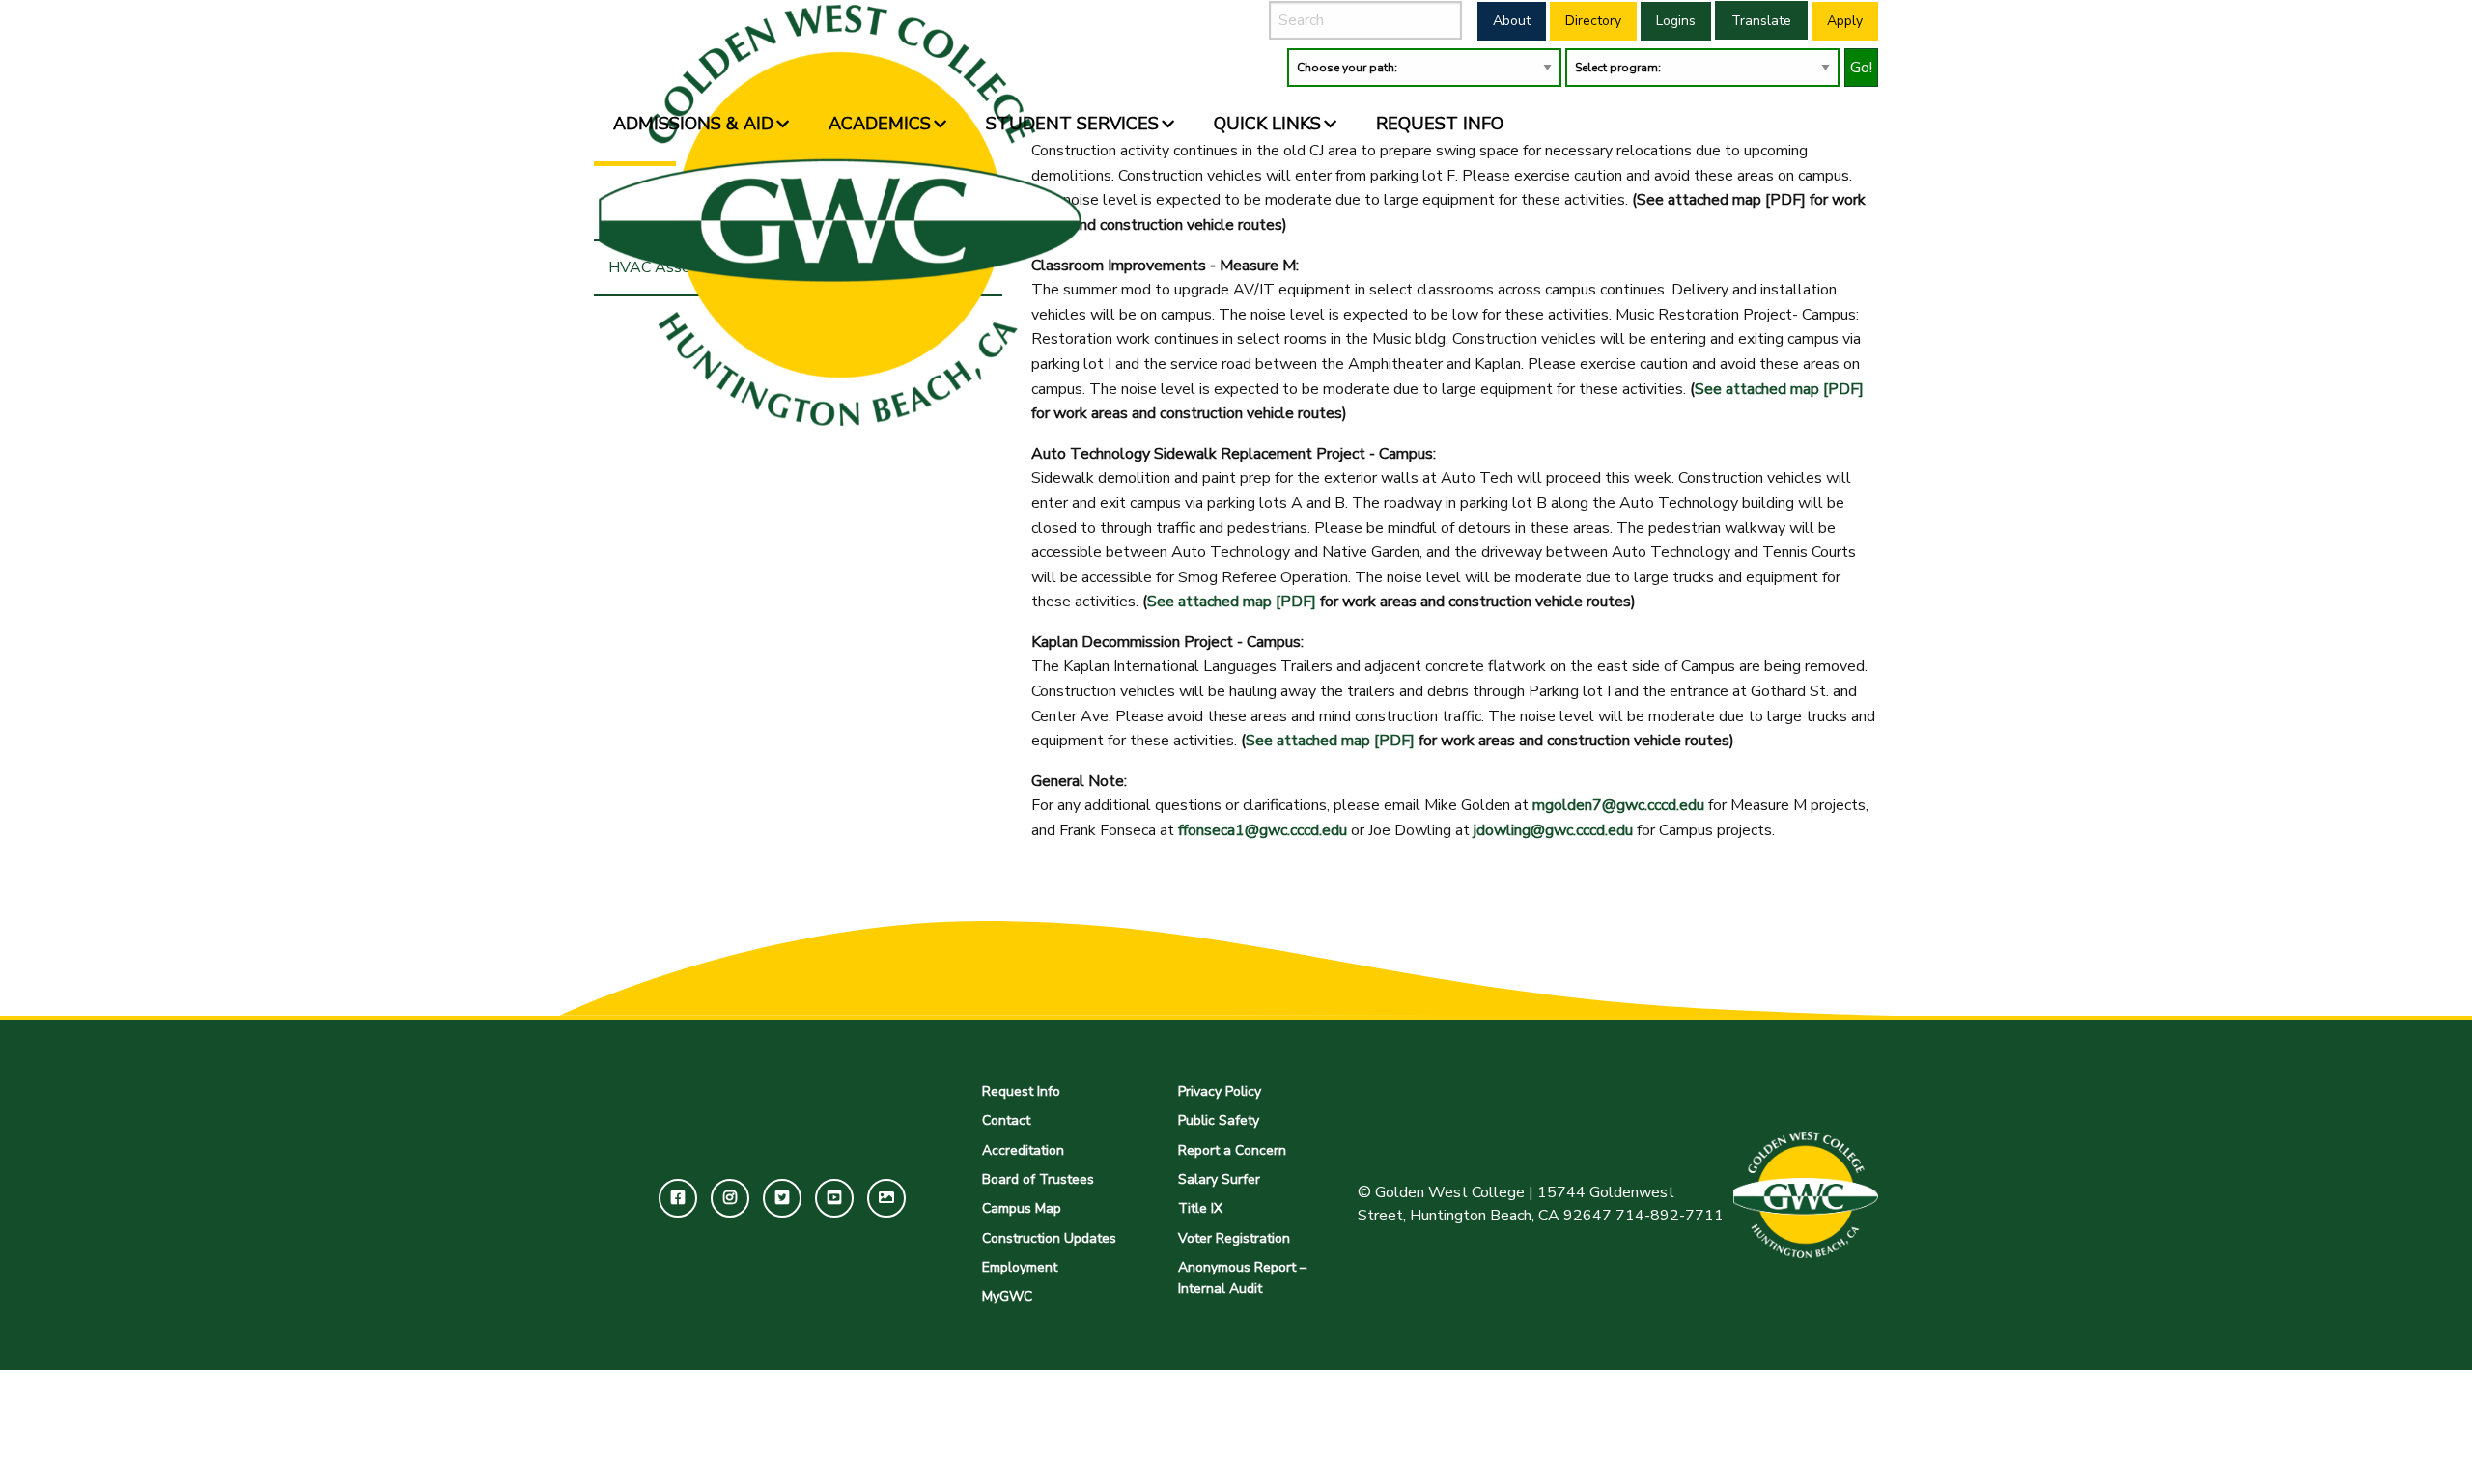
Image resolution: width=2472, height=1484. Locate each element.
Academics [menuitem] (880, 124)
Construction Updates (1049, 1238)
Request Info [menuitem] (1440, 124)
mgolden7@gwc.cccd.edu (1618, 805)
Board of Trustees (1038, 1179)
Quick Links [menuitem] (1267, 124)
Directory (1593, 21)
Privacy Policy (1220, 1092)
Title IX (1200, 1208)
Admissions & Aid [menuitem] (693, 124)
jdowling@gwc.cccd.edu (1553, 830)
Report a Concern (1232, 1150)
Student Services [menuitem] (1072, 124)
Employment (1020, 1267)
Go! (1861, 68)
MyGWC (1007, 1296)
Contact (1006, 1120)
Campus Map (1022, 1208)
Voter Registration (1234, 1238)
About (1512, 21)
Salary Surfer (1219, 1179)
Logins (1676, 21)
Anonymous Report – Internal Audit (1242, 1278)
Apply (1845, 21)
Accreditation (1023, 1150)
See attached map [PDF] (1779, 389)
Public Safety (1219, 1120)
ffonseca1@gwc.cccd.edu (1263, 830)
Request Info (1021, 1092)
